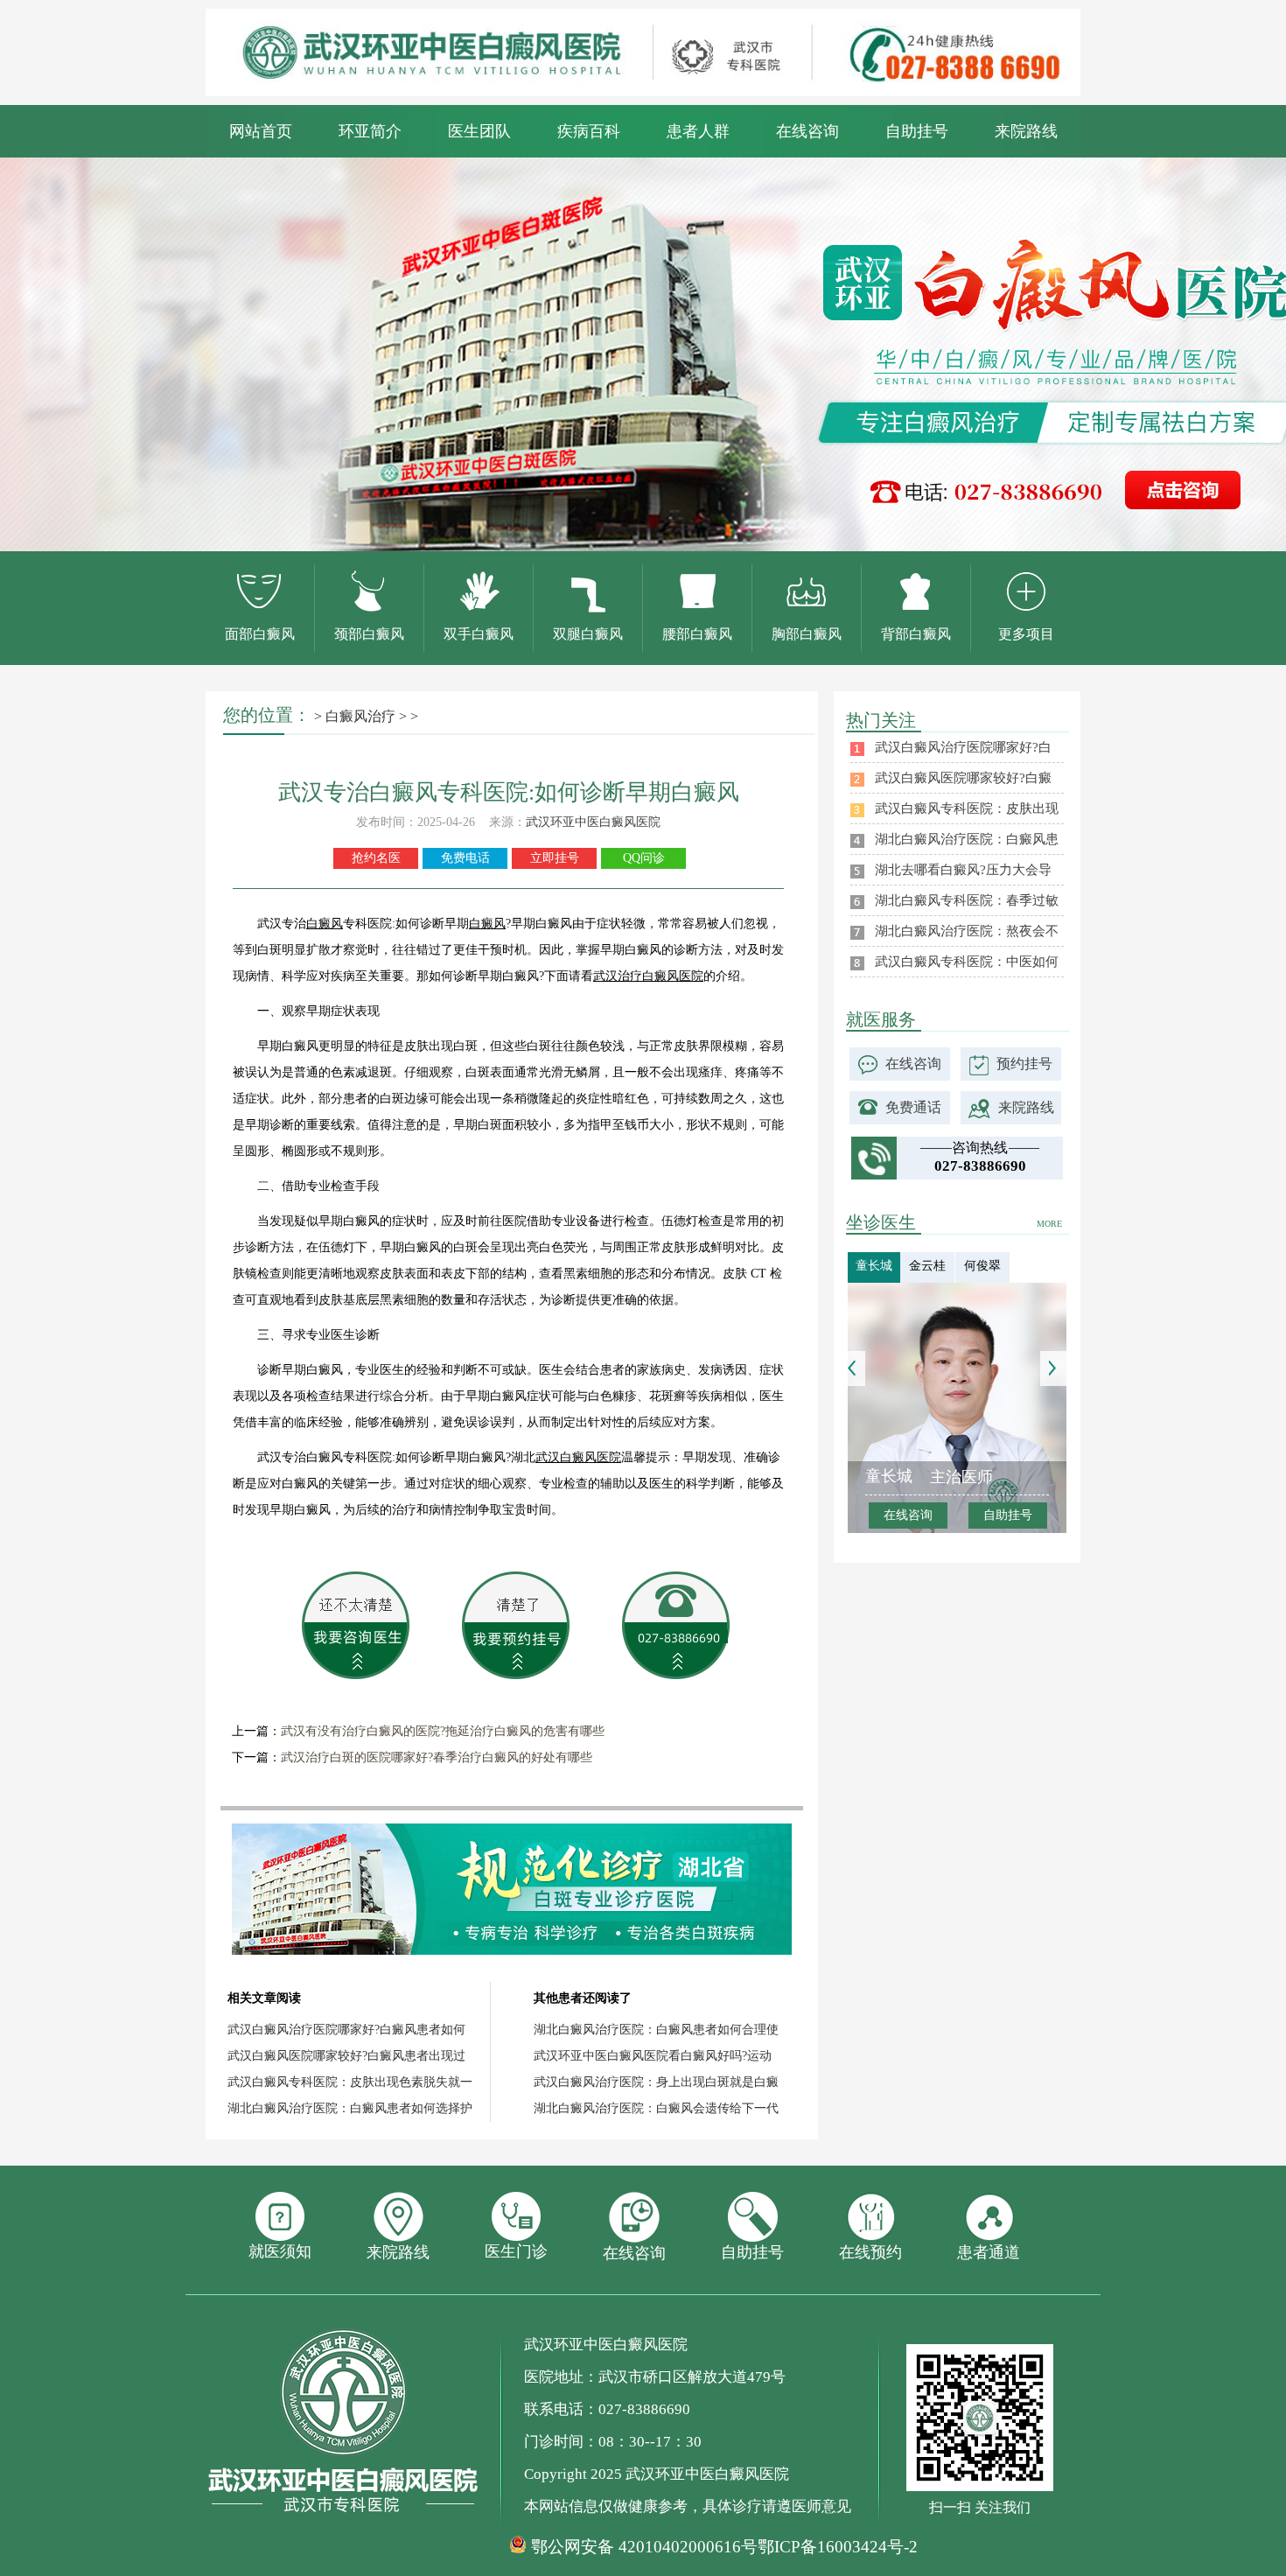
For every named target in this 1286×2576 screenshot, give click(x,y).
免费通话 (913, 1107)
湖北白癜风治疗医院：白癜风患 (967, 839)
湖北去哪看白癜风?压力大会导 (963, 870)
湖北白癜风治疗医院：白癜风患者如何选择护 (350, 2108)
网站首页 (261, 131)
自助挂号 (917, 131)
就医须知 (280, 2251)
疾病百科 (589, 131)
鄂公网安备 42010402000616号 (644, 2547)
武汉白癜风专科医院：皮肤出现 (967, 808)
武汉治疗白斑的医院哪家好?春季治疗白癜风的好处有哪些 (437, 1757)
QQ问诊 (644, 858)
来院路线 (1026, 131)
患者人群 (698, 131)
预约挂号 (1024, 1064)
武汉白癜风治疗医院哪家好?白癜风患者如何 (346, 2030)
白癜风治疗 (360, 716)
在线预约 (870, 2252)
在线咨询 (807, 131)
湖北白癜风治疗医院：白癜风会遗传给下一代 (656, 2108)
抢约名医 (376, 858)
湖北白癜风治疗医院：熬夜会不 (967, 931)
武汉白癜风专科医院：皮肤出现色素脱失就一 (350, 2082)
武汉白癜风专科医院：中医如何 (967, 962)
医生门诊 (516, 2251)
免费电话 (465, 858)
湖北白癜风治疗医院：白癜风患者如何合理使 (656, 2030)
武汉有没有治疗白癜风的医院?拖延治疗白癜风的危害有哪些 (443, 1731)
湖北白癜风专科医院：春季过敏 (967, 900)
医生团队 (479, 131)
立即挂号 (555, 858)
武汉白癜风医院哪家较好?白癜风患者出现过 (346, 2056)
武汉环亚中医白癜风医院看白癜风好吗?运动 (653, 2056)
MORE (1049, 1224)
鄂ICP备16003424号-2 (838, 2547)
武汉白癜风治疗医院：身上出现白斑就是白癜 (656, 2082)
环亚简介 (370, 131)
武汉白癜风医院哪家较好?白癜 (963, 778)
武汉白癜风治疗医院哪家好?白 (963, 747)
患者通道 (989, 2252)
